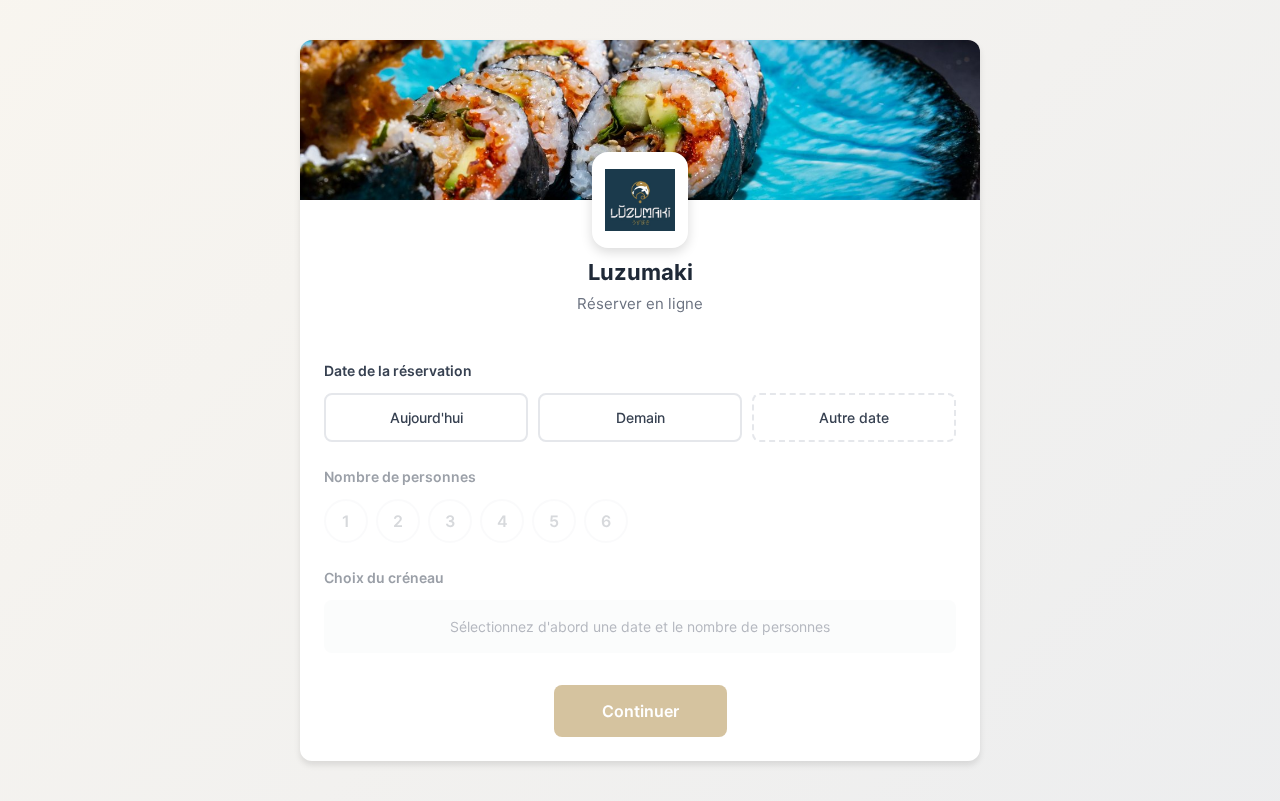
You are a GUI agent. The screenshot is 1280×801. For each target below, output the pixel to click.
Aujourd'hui (426, 417)
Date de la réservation (398, 370)
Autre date (854, 417)
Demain (640, 417)
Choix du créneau (384, 577)
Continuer (640, 711)
